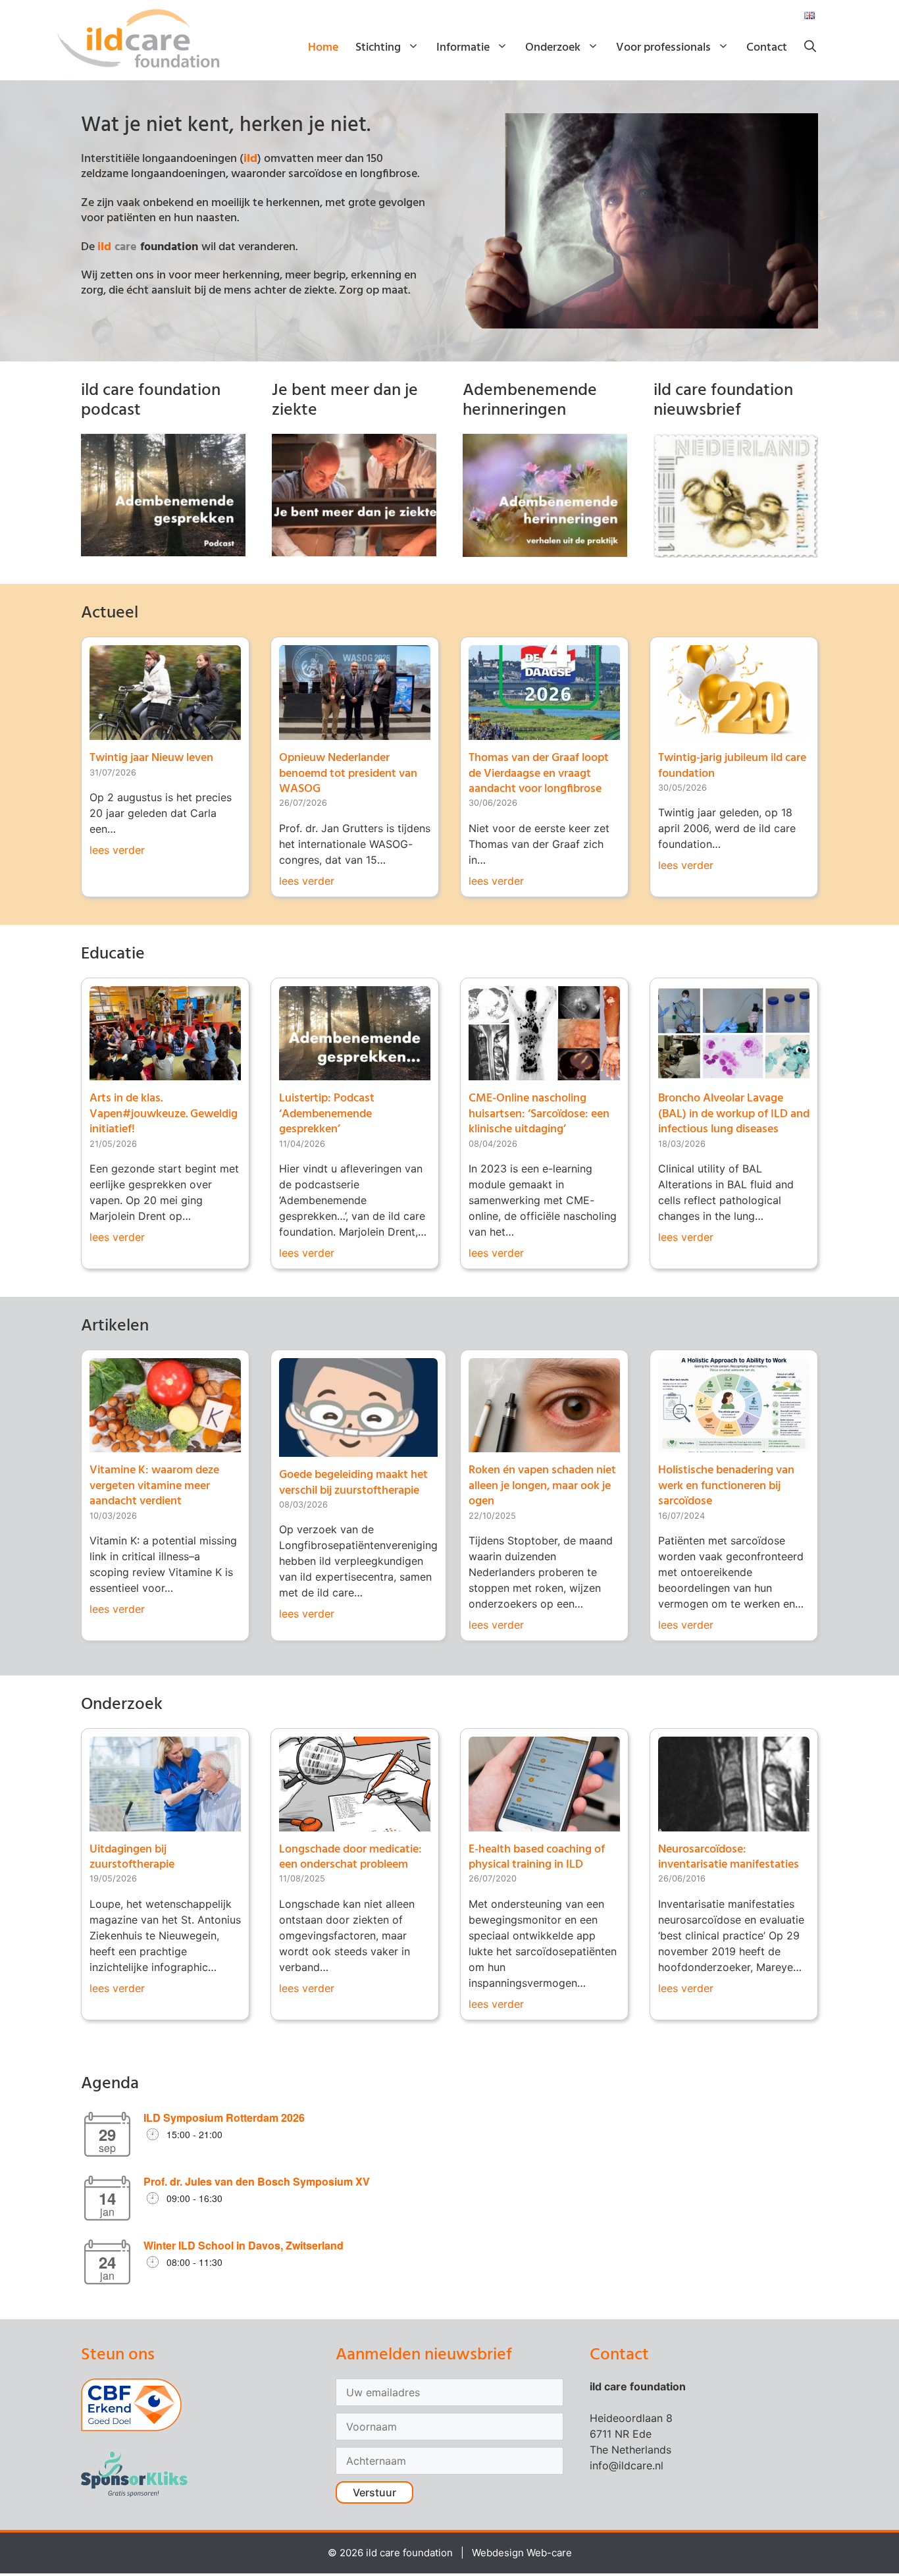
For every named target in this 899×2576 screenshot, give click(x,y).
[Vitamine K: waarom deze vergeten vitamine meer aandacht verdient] (165, 1444)
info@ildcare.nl (627, 2465)
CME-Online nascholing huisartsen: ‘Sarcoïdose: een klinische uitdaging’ (539, 1114)
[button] (810, 48)
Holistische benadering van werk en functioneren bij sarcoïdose (726, 1486)
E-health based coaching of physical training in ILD (537, 1857)
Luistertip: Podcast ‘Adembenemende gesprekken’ (327, 1114)
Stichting (378, 48)
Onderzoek (553, 48)
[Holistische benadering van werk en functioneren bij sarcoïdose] (734, 1444)
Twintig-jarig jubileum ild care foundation (732, 766)
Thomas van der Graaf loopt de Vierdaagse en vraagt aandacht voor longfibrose (539, 774)
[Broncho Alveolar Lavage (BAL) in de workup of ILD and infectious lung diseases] (734, 1072)
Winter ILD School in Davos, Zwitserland (244, 2245)
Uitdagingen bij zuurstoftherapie (132, 1857)
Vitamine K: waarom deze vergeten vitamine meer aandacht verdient (154, 1486)
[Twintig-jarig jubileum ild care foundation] (734, 732)
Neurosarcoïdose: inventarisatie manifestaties (729, 1857)
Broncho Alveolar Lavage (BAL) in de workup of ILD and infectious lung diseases (734, 1114)
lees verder (117, 850)
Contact (767, 48)
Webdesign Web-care (522, 2553)
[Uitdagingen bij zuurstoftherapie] (165, 1824)
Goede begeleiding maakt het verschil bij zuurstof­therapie (353, 1483)
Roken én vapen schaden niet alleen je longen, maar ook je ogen (542, 1486)
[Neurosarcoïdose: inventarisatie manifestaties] (734, 1824)
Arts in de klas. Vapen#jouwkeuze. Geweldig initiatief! (164, 1114)
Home (323, 48)
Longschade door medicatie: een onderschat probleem (350, 1857)
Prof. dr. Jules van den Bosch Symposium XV (257, 2181)
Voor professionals (663, 48)
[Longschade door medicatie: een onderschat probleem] (355, 1824)
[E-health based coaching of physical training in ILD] (544, 1824)
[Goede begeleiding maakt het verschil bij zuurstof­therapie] (358, 1449)
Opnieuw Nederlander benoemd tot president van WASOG (348, 774)
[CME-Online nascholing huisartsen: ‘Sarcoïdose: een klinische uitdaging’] (544, 1072)
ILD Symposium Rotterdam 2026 (224, 2117)
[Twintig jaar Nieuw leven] (165, 732)
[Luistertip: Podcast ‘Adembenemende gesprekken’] (355, 1072)
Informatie (463, 48)
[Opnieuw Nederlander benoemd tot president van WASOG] (355, 732)
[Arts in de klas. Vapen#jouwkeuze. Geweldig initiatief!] (165, 1072)
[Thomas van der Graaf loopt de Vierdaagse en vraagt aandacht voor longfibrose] (544, 732)
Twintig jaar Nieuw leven (151, 758)
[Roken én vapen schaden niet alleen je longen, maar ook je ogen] (544, 1444)
